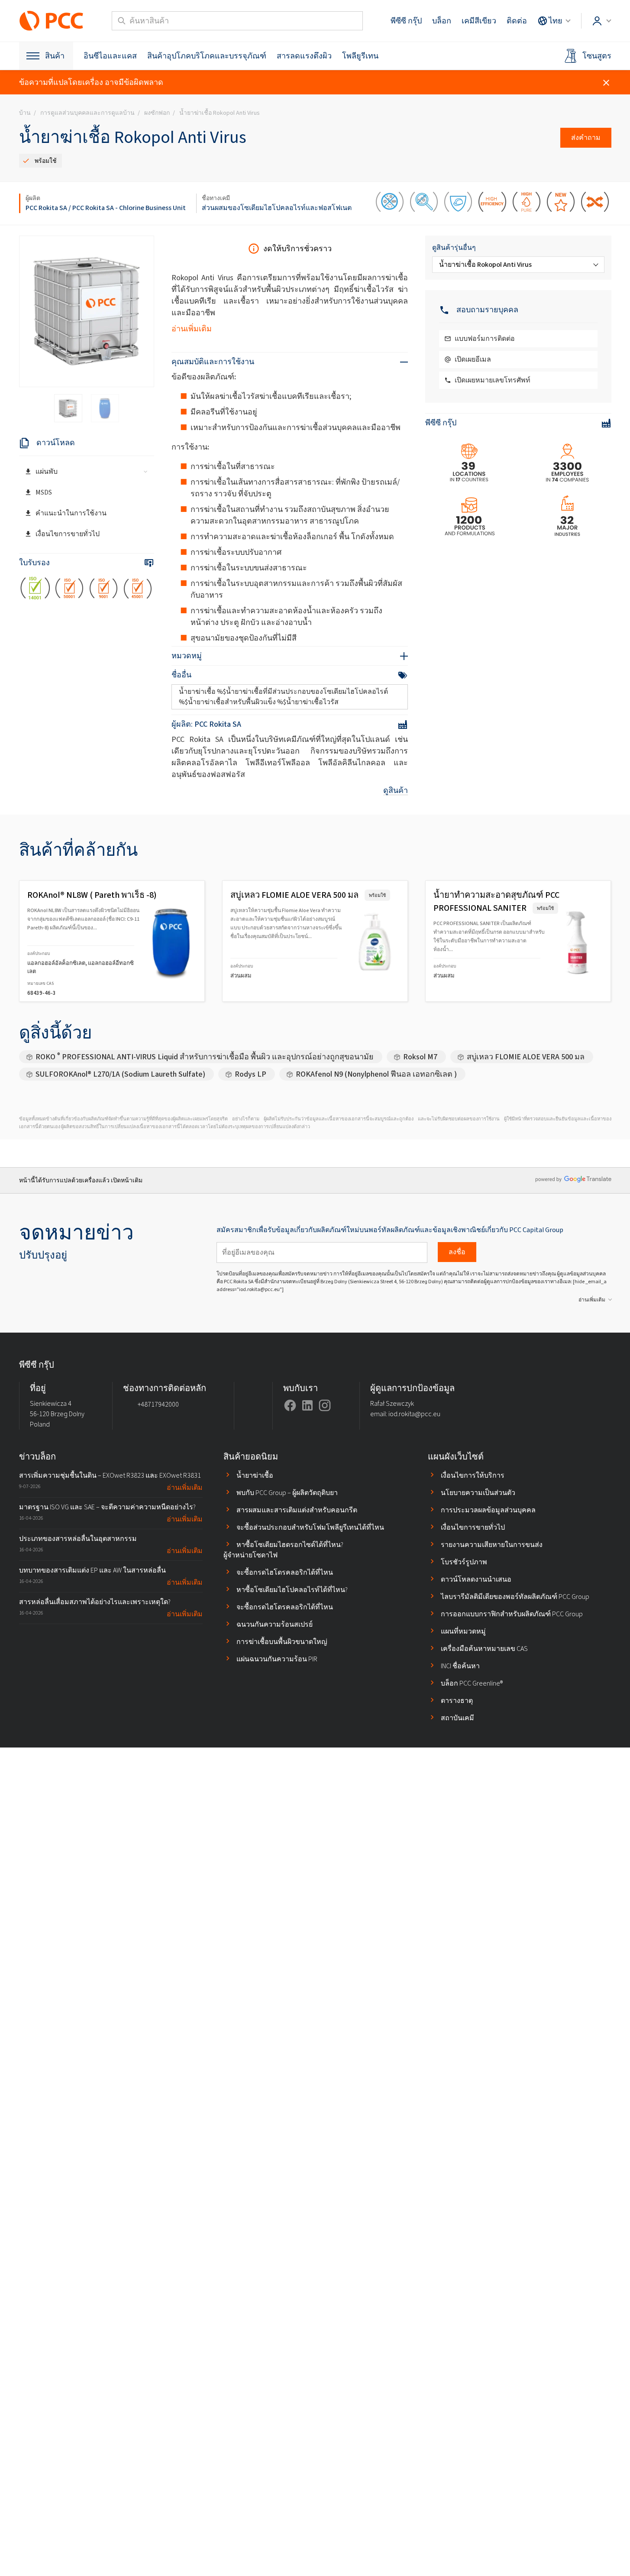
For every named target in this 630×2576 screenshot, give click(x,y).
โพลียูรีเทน (360, 56)
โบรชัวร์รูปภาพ (464, 1562)
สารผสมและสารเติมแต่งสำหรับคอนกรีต (297, 1510)
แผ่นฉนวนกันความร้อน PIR (277, 1659)
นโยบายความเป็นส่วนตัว (478, 1493)
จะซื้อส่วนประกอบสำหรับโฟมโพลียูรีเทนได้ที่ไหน (310, 1527)
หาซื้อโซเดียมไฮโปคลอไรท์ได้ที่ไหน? (292, 1590)
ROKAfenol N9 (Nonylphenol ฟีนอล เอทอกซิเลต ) (376, 1074)
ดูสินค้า (396, 790)
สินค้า (55, 56)
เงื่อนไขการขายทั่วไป (68, 534)
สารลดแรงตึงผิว (304, 56)
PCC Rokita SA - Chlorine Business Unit (129, 208)
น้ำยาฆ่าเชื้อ (255, 1475)
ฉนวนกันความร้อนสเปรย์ (275, 1624)
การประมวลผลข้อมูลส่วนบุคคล (488, 1510)
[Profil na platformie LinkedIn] (307, 1405)
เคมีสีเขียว (479, 21)
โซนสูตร (597, 56)
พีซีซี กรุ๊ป (406, 21)
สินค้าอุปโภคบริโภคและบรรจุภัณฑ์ (207, 56)
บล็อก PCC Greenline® (472, 1683)
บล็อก (442, 21)
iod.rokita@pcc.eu (414, 1414)
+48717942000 (158, 1404)
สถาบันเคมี (457, 1718)
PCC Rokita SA (46, 208)
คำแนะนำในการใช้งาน (71, 513)
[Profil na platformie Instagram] (325, 1405)
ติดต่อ (517, 21)
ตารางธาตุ (457, 1701)
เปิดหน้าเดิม (127, 1180)
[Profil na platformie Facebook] (290, 1405)
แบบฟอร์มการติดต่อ (485, 338)
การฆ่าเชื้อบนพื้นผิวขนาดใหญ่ (282, 1642)
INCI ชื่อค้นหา (460, 1666)
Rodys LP (250, 1074)
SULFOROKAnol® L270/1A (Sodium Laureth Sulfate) (120, 1074)
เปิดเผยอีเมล (473, 359)
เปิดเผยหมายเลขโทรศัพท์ (493, 380)
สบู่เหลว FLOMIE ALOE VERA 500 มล (526, 1057)
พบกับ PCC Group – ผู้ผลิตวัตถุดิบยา (287, 1493)
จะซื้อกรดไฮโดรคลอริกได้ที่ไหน (285, 1572)
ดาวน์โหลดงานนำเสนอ (476, 1579)
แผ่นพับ (47, 471)
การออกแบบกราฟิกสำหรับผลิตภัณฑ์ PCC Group (512, 1614)
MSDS (44, 492)
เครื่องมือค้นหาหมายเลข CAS (484, 1649)
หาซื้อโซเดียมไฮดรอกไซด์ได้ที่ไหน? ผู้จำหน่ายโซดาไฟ (283, 1550)
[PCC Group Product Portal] (52, 21)
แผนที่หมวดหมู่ (463, 1631)
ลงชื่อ (457, 1252)
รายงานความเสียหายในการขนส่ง (492, 1545)
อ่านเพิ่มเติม (192, 329)
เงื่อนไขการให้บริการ (473, 1475)
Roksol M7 (420, 1057)
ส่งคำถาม (586, 138)
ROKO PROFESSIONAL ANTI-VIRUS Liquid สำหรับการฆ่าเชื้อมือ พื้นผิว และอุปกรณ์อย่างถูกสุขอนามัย (205, 1057)
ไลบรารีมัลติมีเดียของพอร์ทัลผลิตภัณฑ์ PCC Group (515, 1597)
